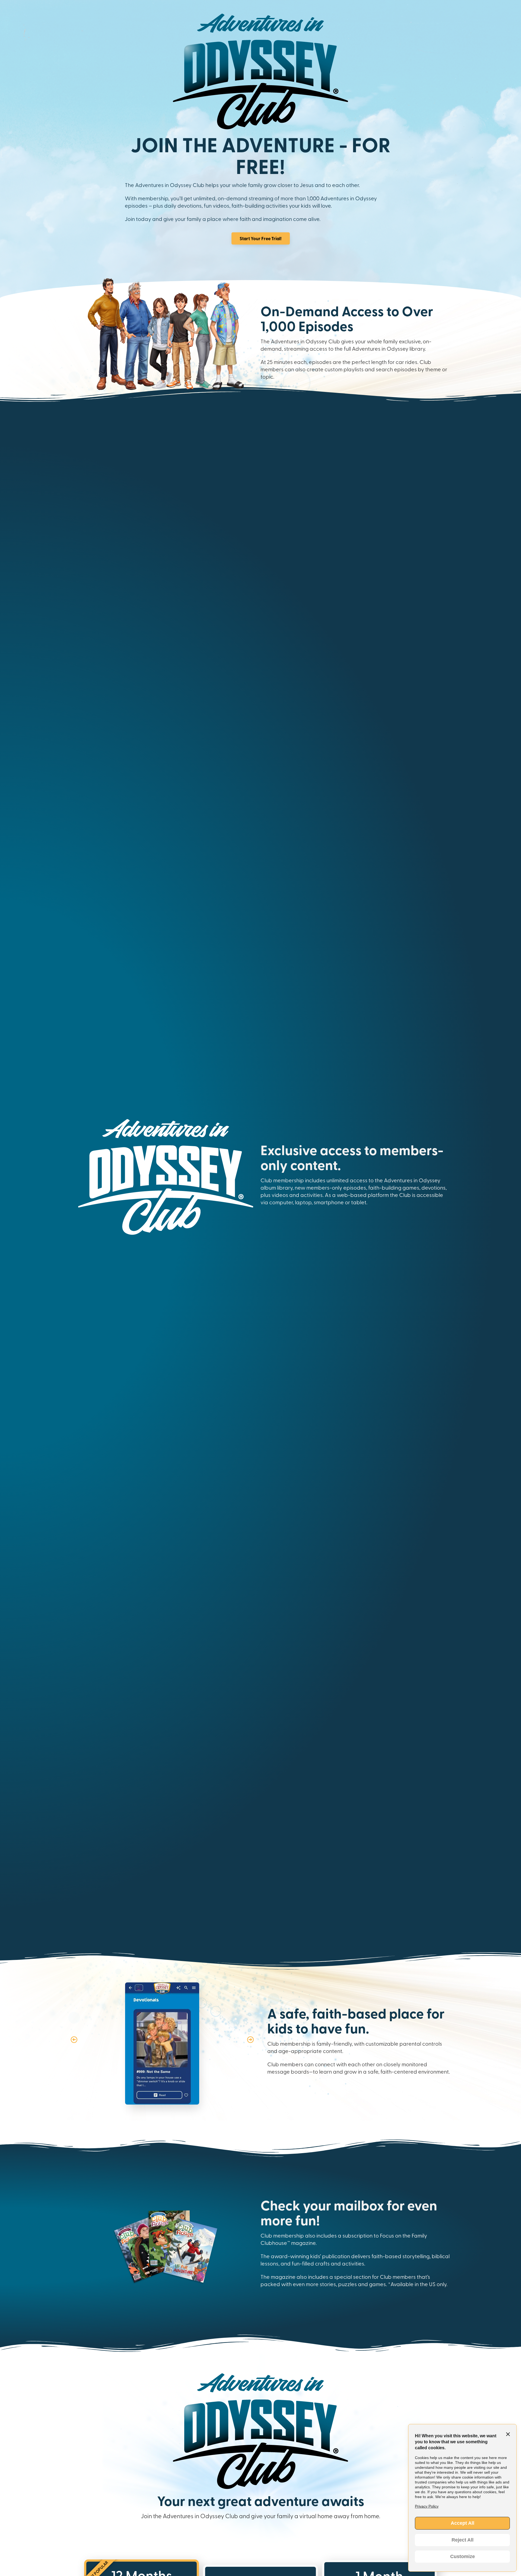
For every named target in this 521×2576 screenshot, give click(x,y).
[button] (74, 2039)
